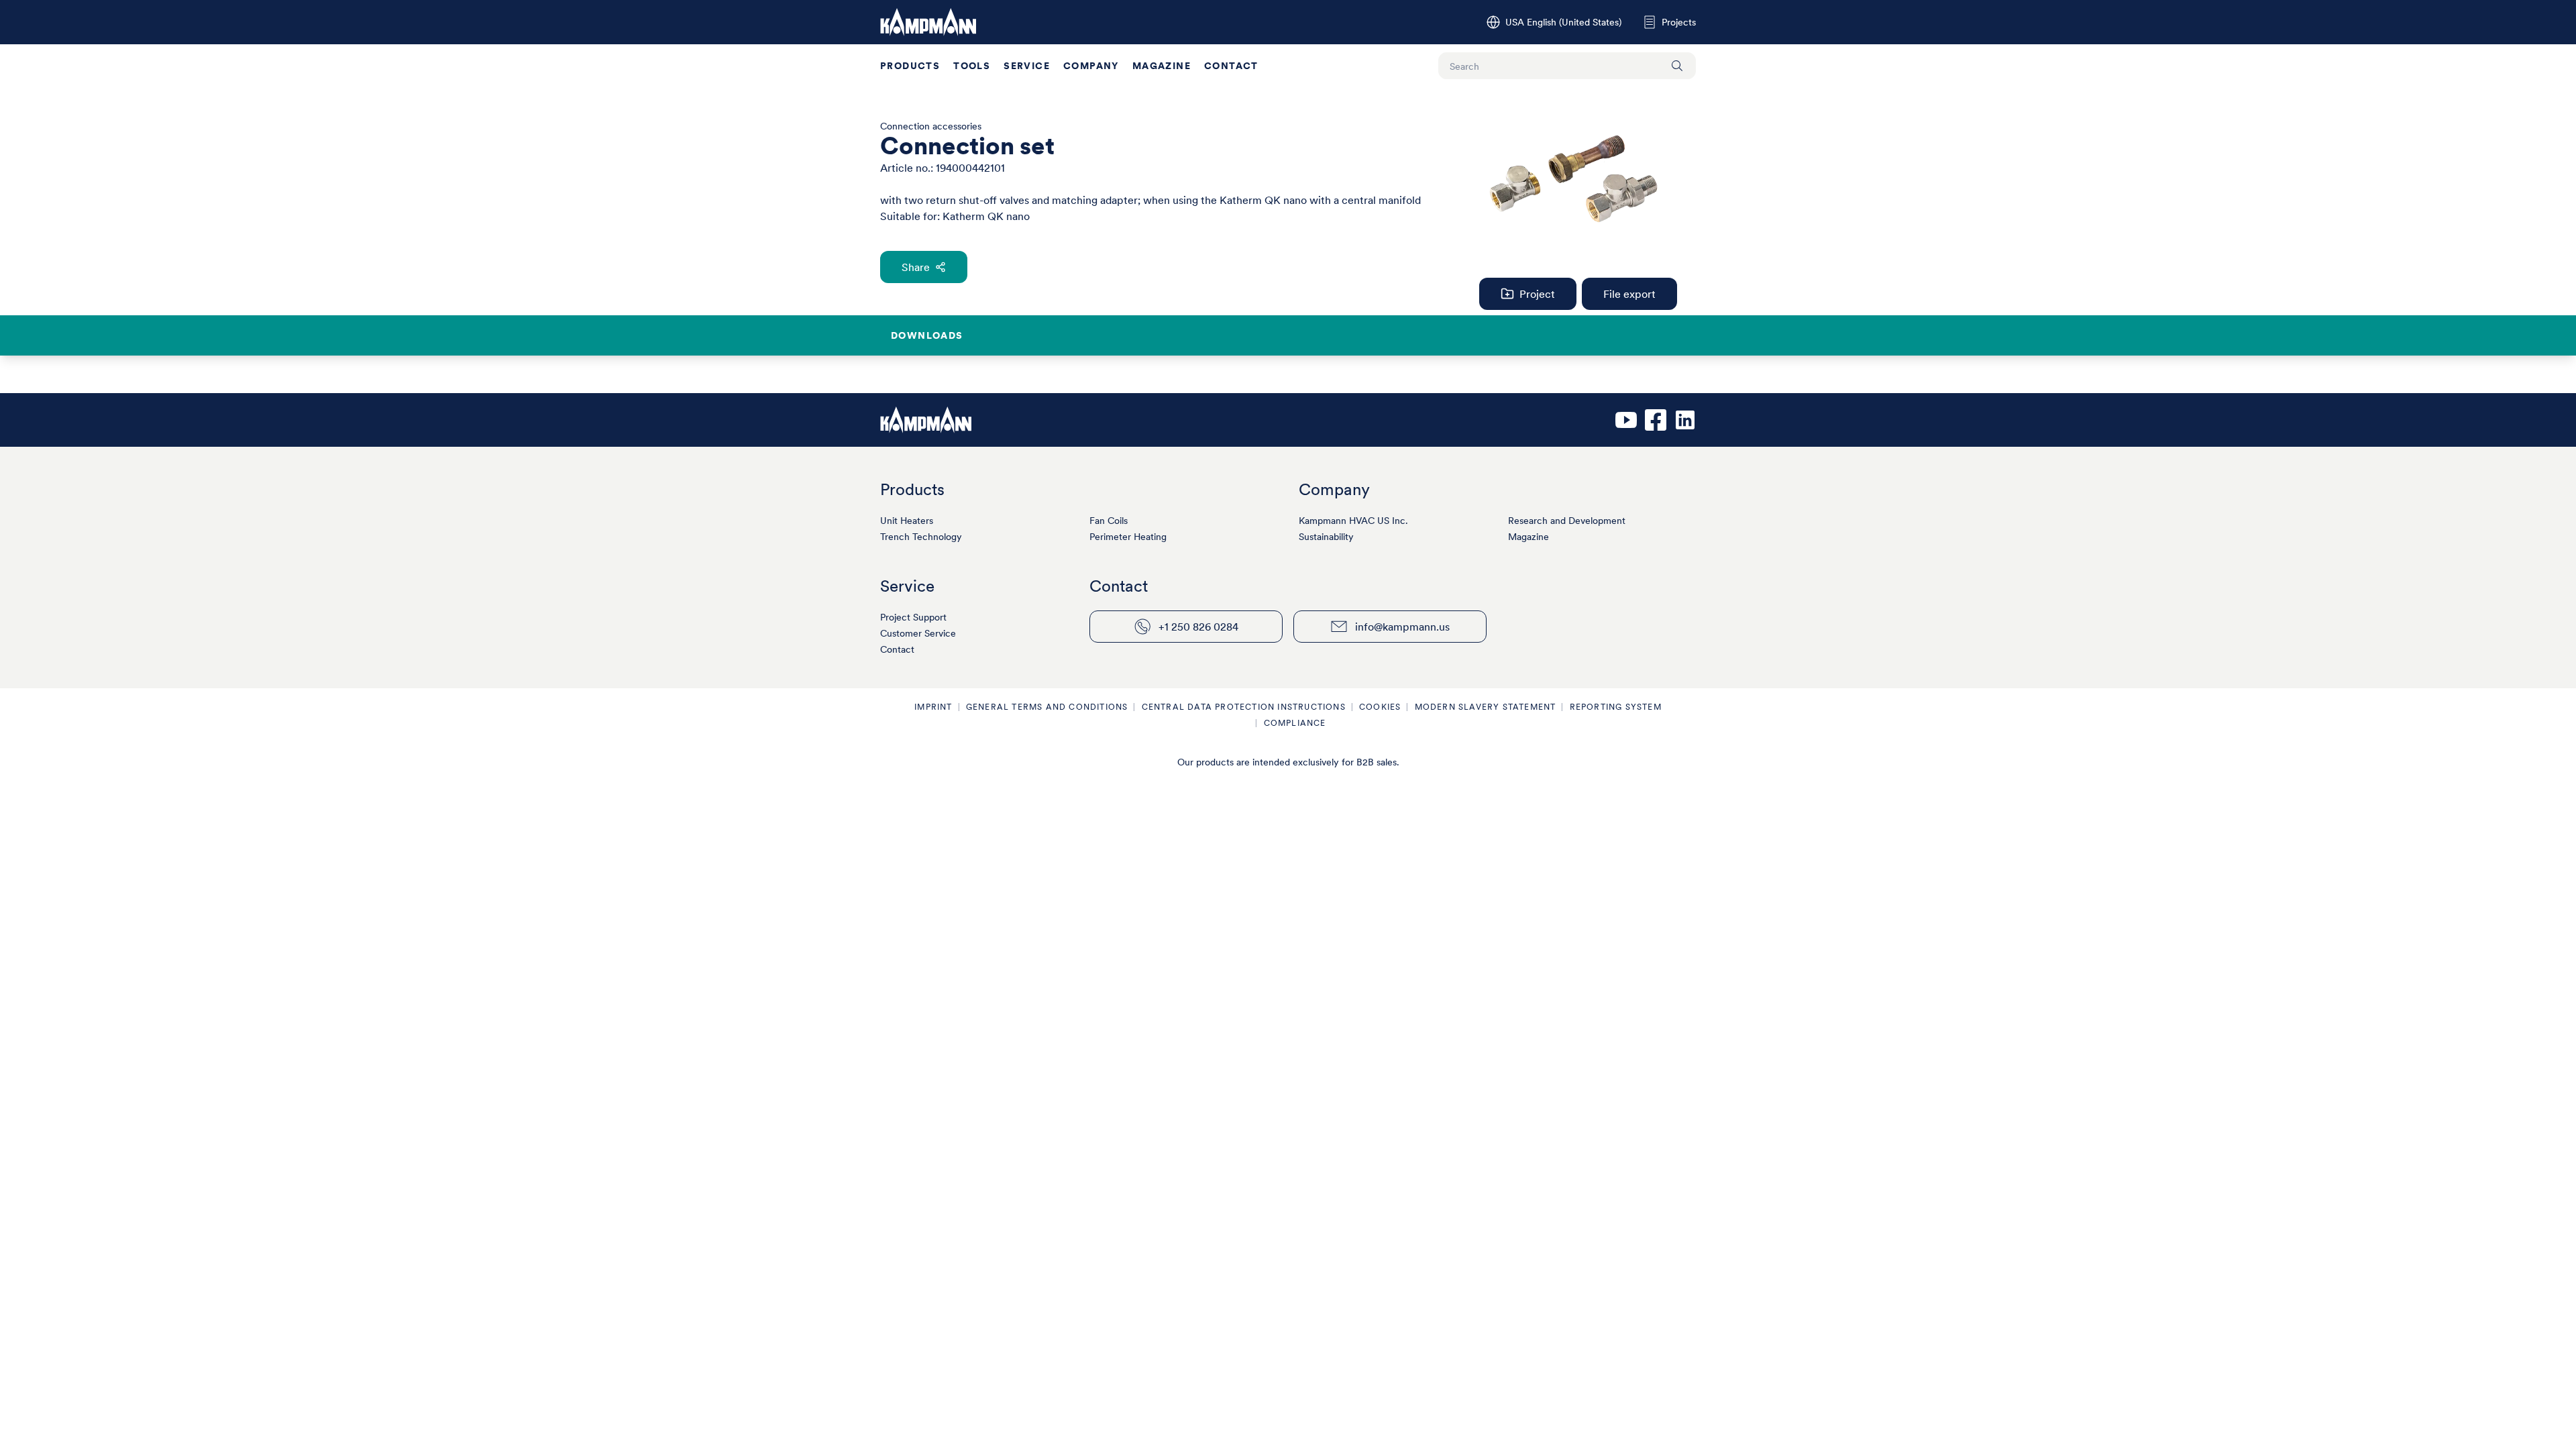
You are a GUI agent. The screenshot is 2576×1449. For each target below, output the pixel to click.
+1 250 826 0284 (1198, 627)
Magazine (1162, 66)
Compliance (1295, 723)
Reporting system (1616, 707)
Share (916, 267)
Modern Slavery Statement (1486, 707)
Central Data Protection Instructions (1244, 707)
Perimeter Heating (1128, 537)
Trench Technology (921, 537)
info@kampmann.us (1402, 627)
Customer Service (918, 633)
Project (1537, 294)
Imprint (933, 707)
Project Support (913, 617)
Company (1091, 66)
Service (1027, 66)
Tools (972, 66)
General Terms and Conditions (1047, 707)
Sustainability (1326, 537)
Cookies (1380, 707)
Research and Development (1567, 521)
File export (1629, 294)
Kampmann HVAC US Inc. (1353, 521)
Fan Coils (1109, 521)
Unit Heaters (907, 521)
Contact (1231, 66)
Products (910, 66)
